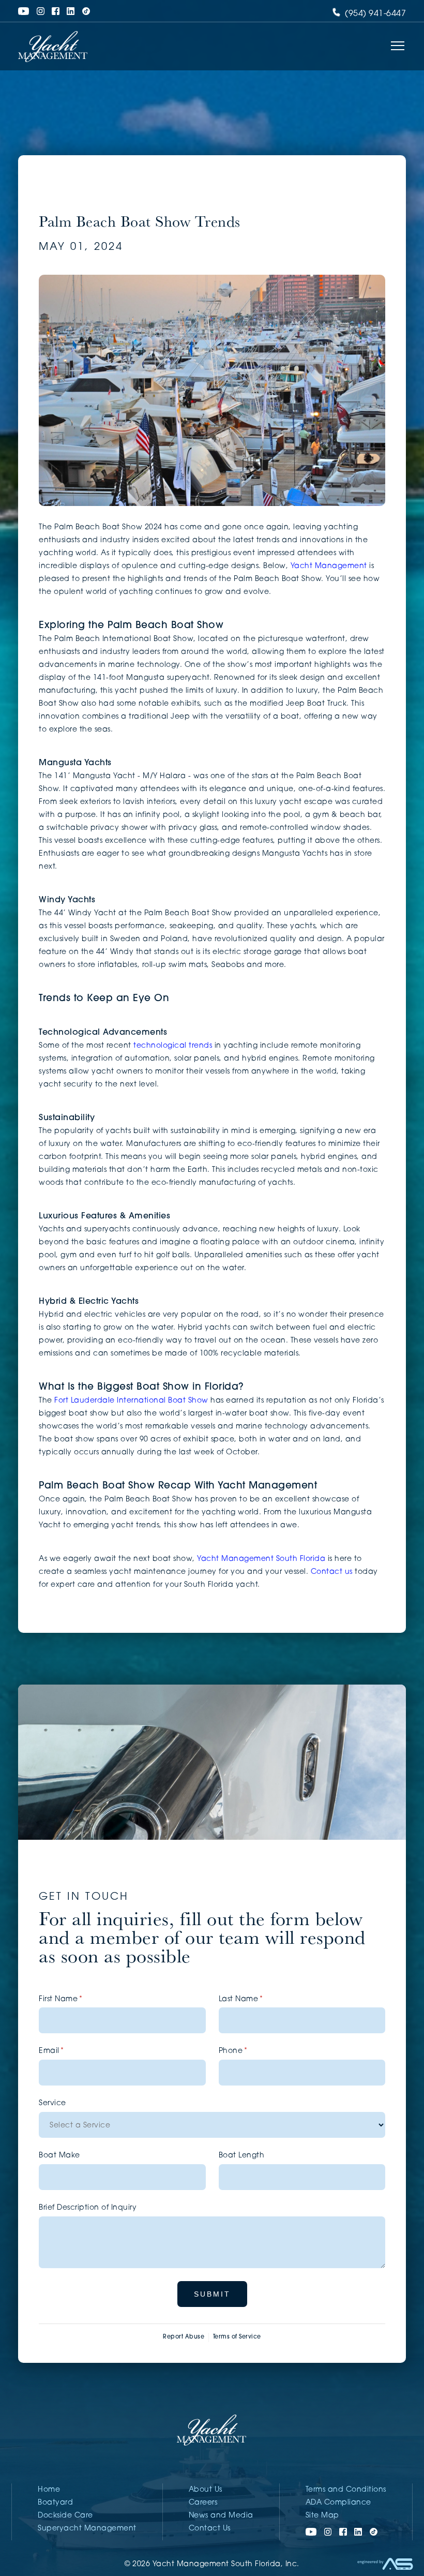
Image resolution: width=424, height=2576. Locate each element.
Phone (250, 2051)
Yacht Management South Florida (261, 1559)
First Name (77, 1999)
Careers (203, 2503)
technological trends (173, 1046)
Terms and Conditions (346, 2490)
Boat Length (242, 2156)
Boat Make (59, 2156)
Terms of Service (237, 2337)
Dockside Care (65, 2516)
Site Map (322, 2516)
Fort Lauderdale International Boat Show (131, 1401)
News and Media (221, 2516)
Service (52, 2103)
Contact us (332, 1572)
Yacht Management (329, 566)
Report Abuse (184, 2337)
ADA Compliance (338, 2503)
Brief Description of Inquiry (88, 2208)
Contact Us (210, 2529)
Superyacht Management (87, 2529)
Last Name (258, 1999)
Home (49, 2490)
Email (68, 2051)
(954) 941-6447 (375, 14)
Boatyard (55, 2503)
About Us (206, 2490)
